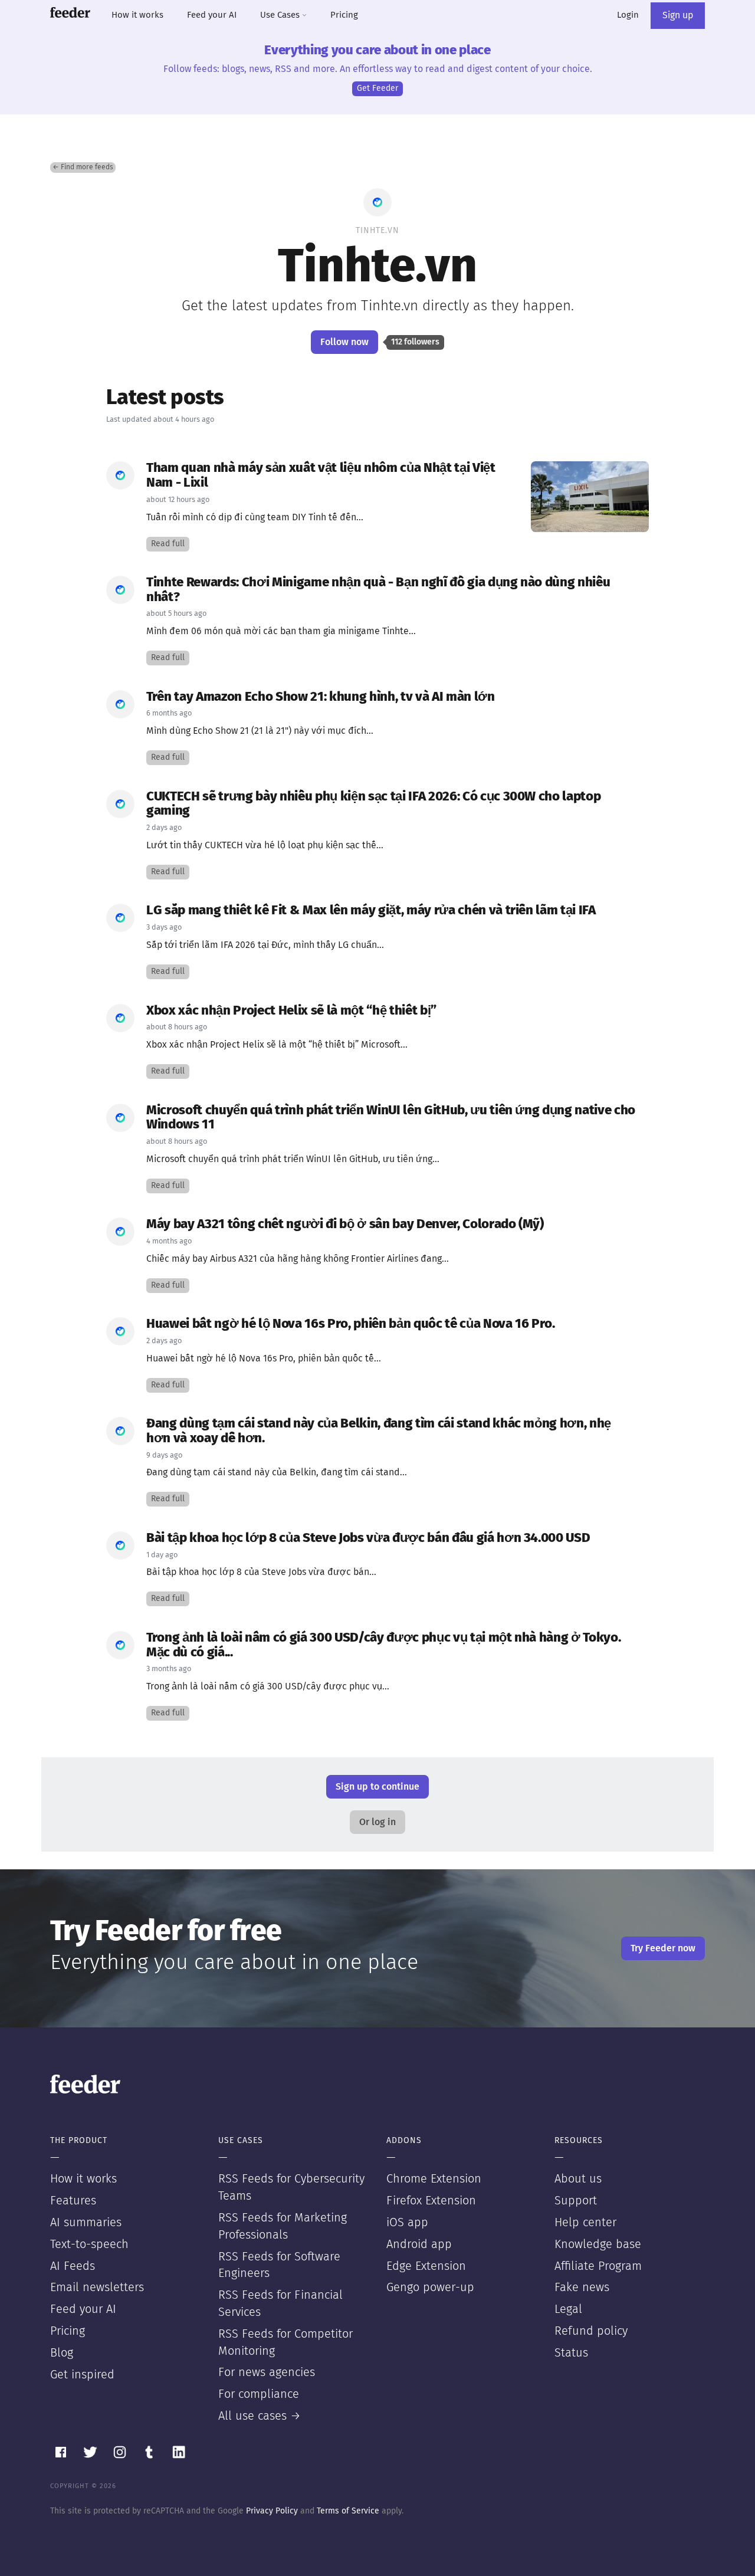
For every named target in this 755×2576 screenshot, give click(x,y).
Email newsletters (97, 2288)
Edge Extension (426, 2266)
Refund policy (591, 2331)
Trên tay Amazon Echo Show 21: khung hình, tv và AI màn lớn (321, 697)
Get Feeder (377, 88)
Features (73, 2201)
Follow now (344, 342)
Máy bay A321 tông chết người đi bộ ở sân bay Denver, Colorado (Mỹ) (345, 1224)
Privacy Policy (272, 2511)
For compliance (259, 2394)
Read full (168, 544)
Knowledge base (598, 2244)
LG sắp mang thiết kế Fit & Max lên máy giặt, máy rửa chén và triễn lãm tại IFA (371, 910)
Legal (568, 2309)
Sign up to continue (377, 1787)
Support (576, 2201)
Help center (585, 2223)
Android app (419, 2244)
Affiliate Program (598, 2266)
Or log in (377, 1822)
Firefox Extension (431, 2201)
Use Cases (281, 15)
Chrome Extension (434, 2179)
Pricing (344, 15)
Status (571, 2353)
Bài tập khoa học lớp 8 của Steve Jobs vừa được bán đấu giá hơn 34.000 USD (368, 1538)
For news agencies (267, 2372)
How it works (137, 15)
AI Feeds (73, 2266)
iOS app (407, 2223)
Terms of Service (348, 2511)
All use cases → (260, 2416)
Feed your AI (212, 15)
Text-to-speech (89, 2244)
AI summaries (86, 2223)
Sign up (678, 15)
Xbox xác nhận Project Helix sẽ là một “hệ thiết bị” (291, 1011)
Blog (62, 2353)
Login (628, 15)
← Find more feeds (83, 168)
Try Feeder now (663, 1948)
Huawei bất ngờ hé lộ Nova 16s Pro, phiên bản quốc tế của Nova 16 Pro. (351, 1324)
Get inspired (82, 2375)
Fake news (582, 2288)
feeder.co (70, 12)
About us (578, 2179)
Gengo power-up (430, 2288)
